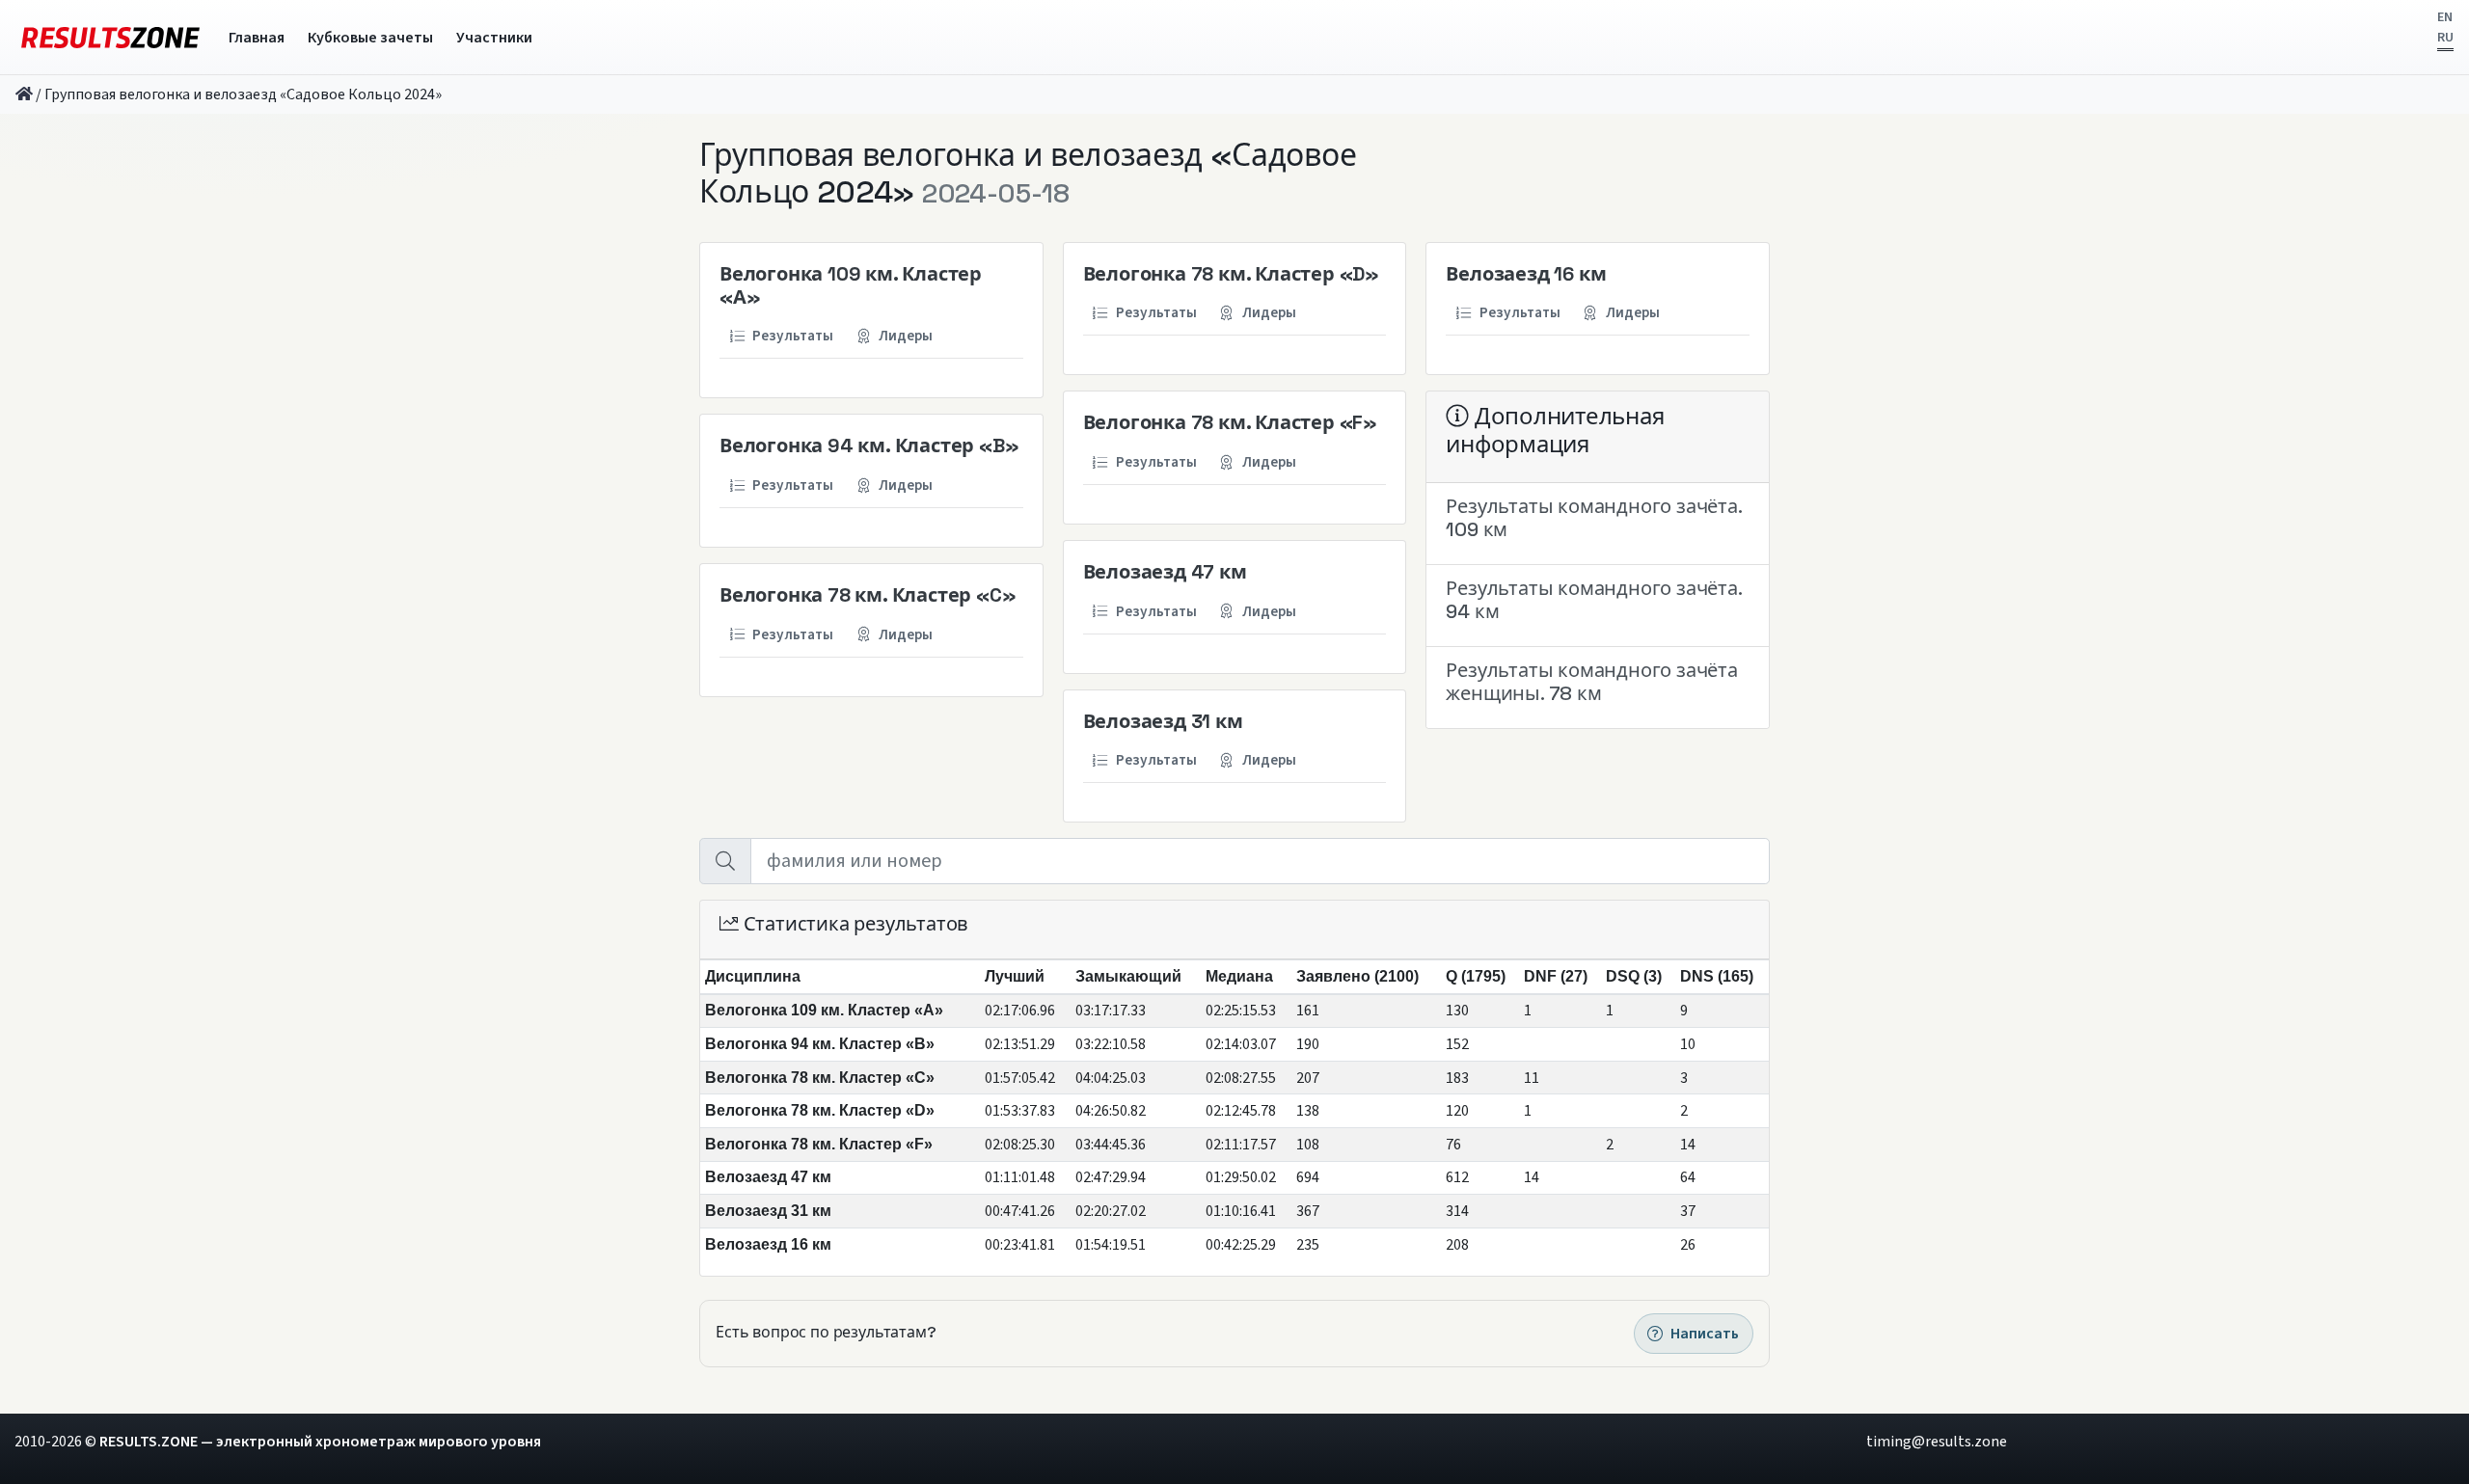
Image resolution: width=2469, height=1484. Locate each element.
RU (2445, 38)
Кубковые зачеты (370, 38)
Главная (257, 38)
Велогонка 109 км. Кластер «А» (851, 285)
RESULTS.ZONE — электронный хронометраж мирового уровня (320, 1442)
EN (2445, 17)
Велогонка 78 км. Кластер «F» (1230, 422)
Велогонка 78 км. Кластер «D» (1231, 274)
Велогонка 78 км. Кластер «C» (868, 595)
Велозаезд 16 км (1526, 274)
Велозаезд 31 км (1163, 721)
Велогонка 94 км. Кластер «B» (869, 445)
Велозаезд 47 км (1165, 572)
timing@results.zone (1937, 1442)
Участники (494, 38)
